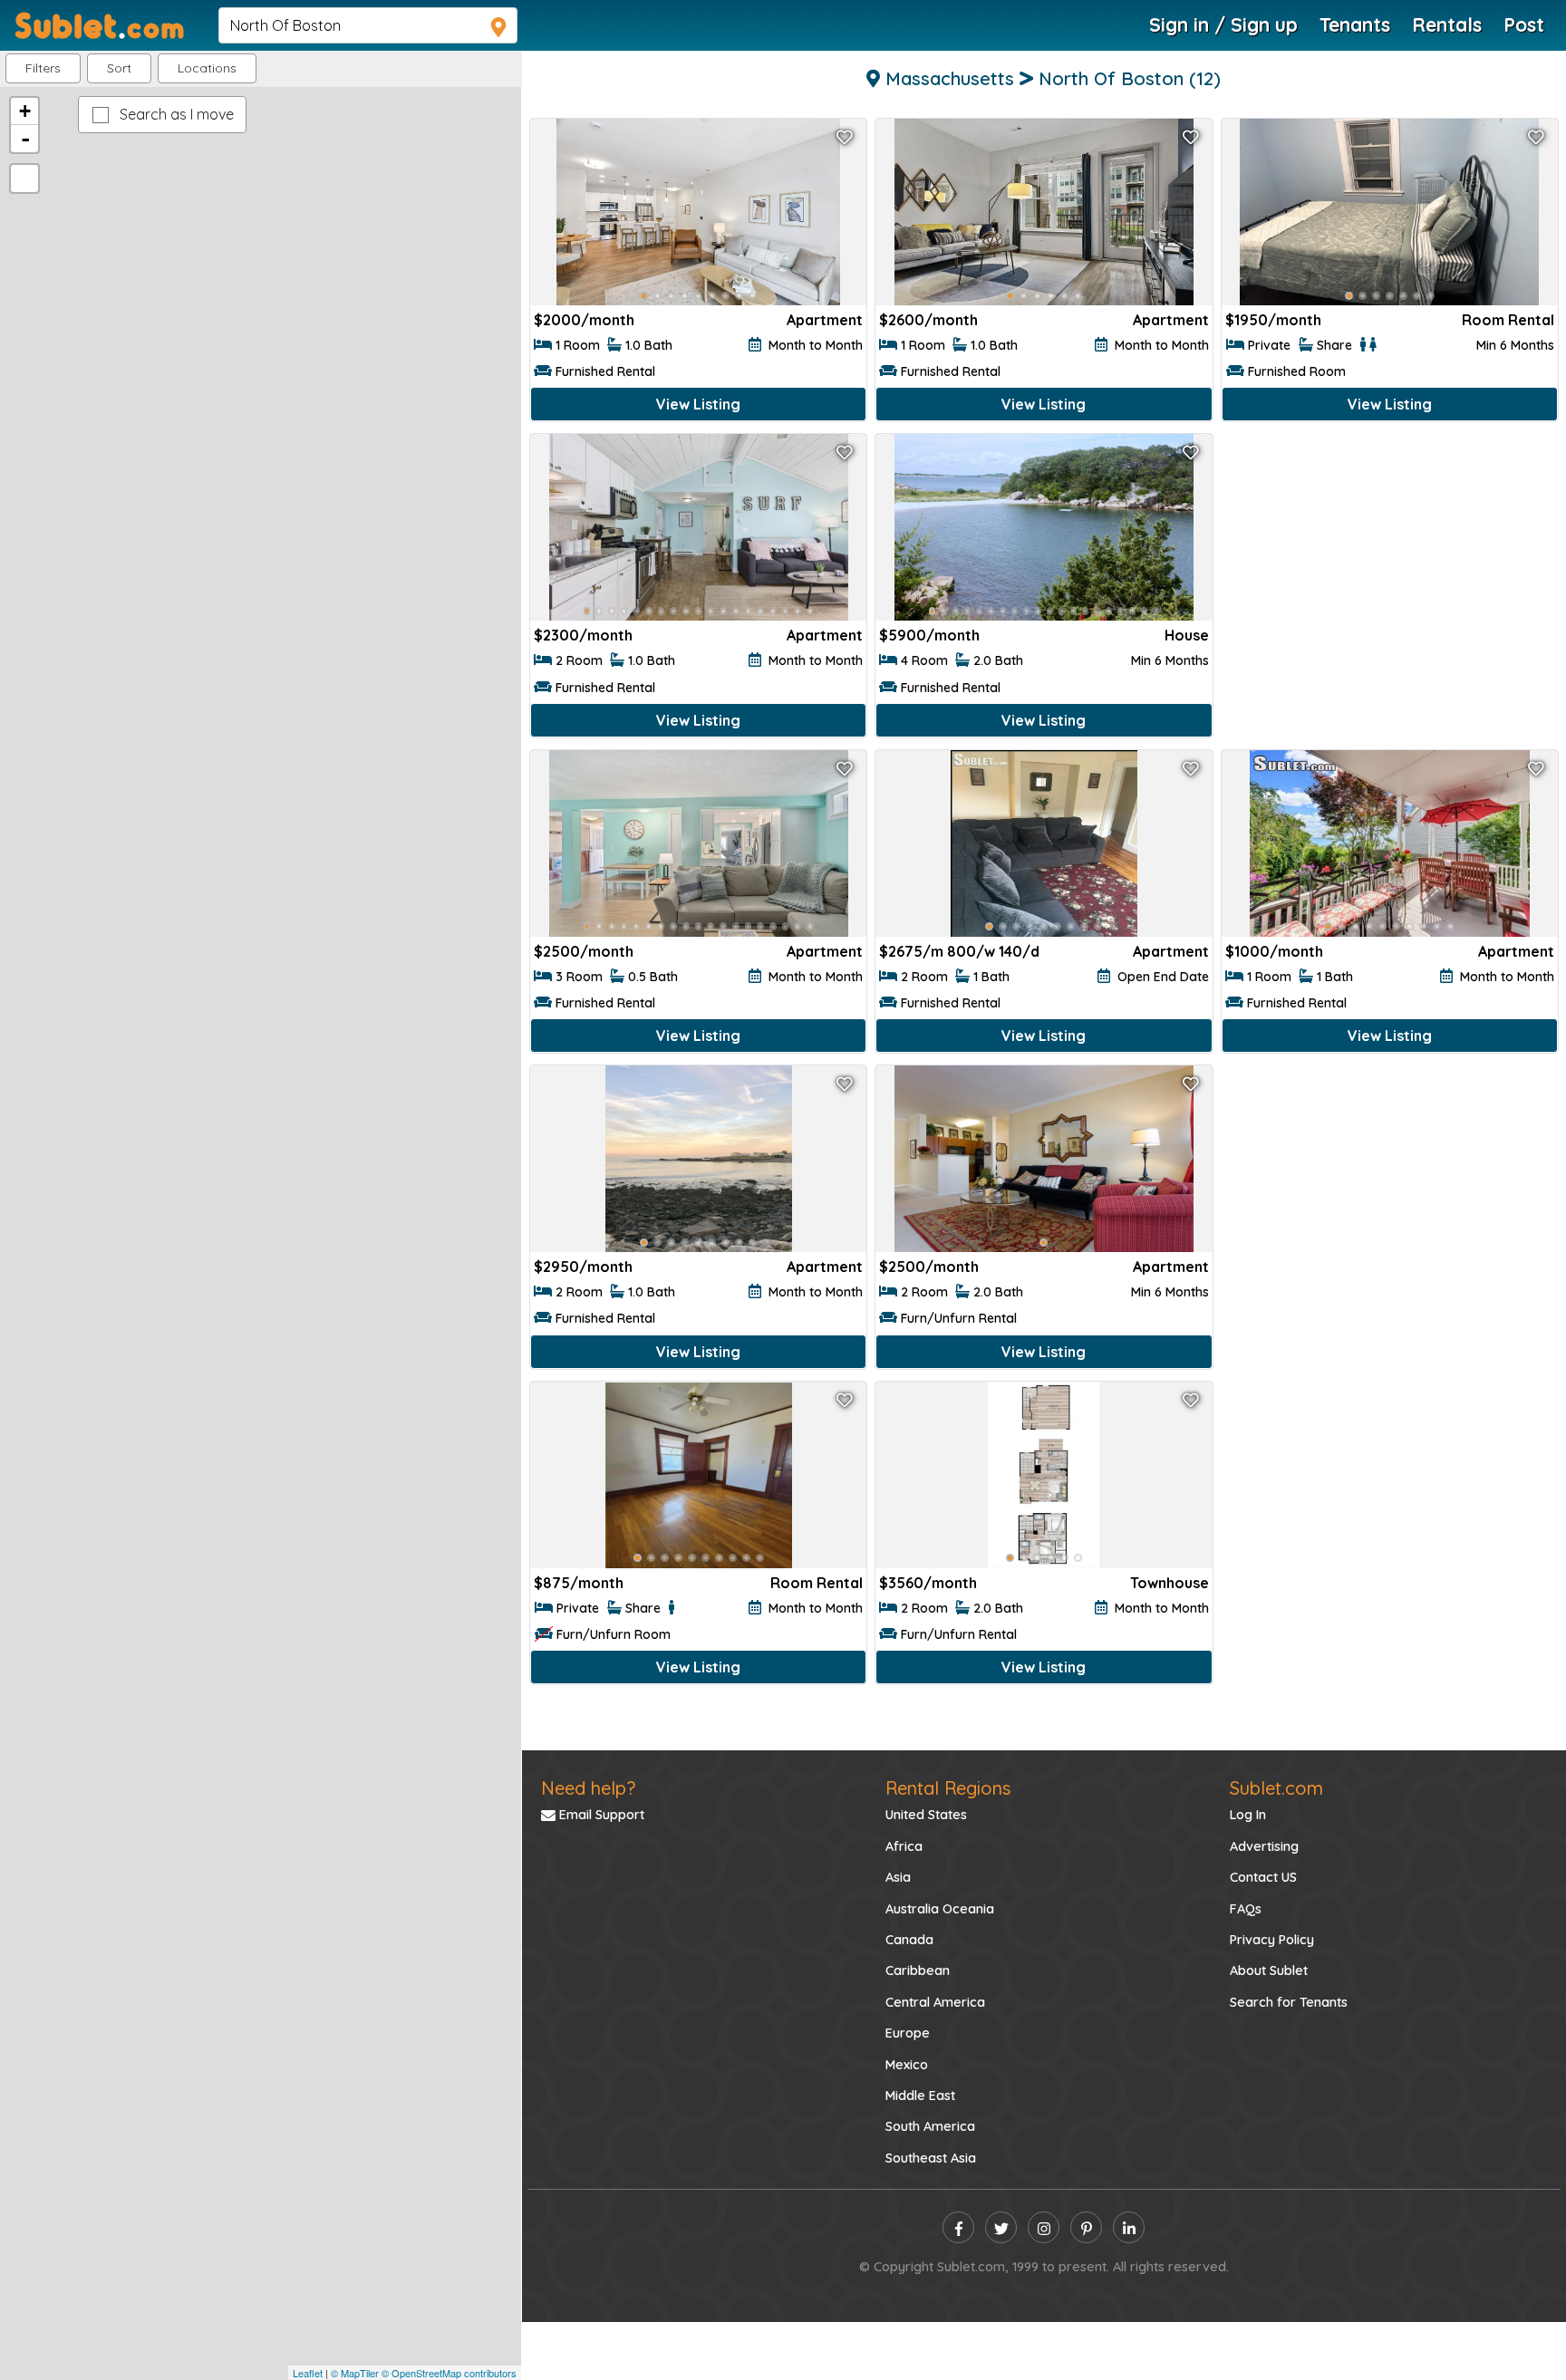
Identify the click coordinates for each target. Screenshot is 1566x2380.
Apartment (825, 320)
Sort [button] (119, 68)
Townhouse (1170, 1583)
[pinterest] (1086, 2227)
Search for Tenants (1289, 2002)
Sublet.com (1276, 1788)
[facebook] (958, 2227)
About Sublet (1269, 1970)
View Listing (698, 404)
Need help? (588, 1788)
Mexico (907, 2065)
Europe (908, 2033)
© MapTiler (355, 2373)
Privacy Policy (1272, 1940)
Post (1524, 24)
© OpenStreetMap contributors (449, 2373)
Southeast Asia (931, 2158)
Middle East (920, 2096)
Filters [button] (43, 68)
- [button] (25, 139)
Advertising (1264, 1846)
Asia (898, 1877)
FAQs (1246, 1909)
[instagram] (1044, 2227)
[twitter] (1001, 2227)
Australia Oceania (940, 1909)
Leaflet (308, 2373)
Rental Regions (948, 1788)
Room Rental (1508, 320)
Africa (904, 1846)
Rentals (1447, 24)
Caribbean (918, 1970)
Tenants (1355, 24)
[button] (207, 68)
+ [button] (25, 111)
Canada (909, 1940)
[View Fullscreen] (24, 178)
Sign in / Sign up (1223, 24)
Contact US (1263, 1877)
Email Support (600, 1815)
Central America (935, 2002)
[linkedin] (1129, 2227)
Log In (1248, 1815)
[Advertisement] (1390, 573)
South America (930, 2126)
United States (926, 1815)
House (1187, 635)
